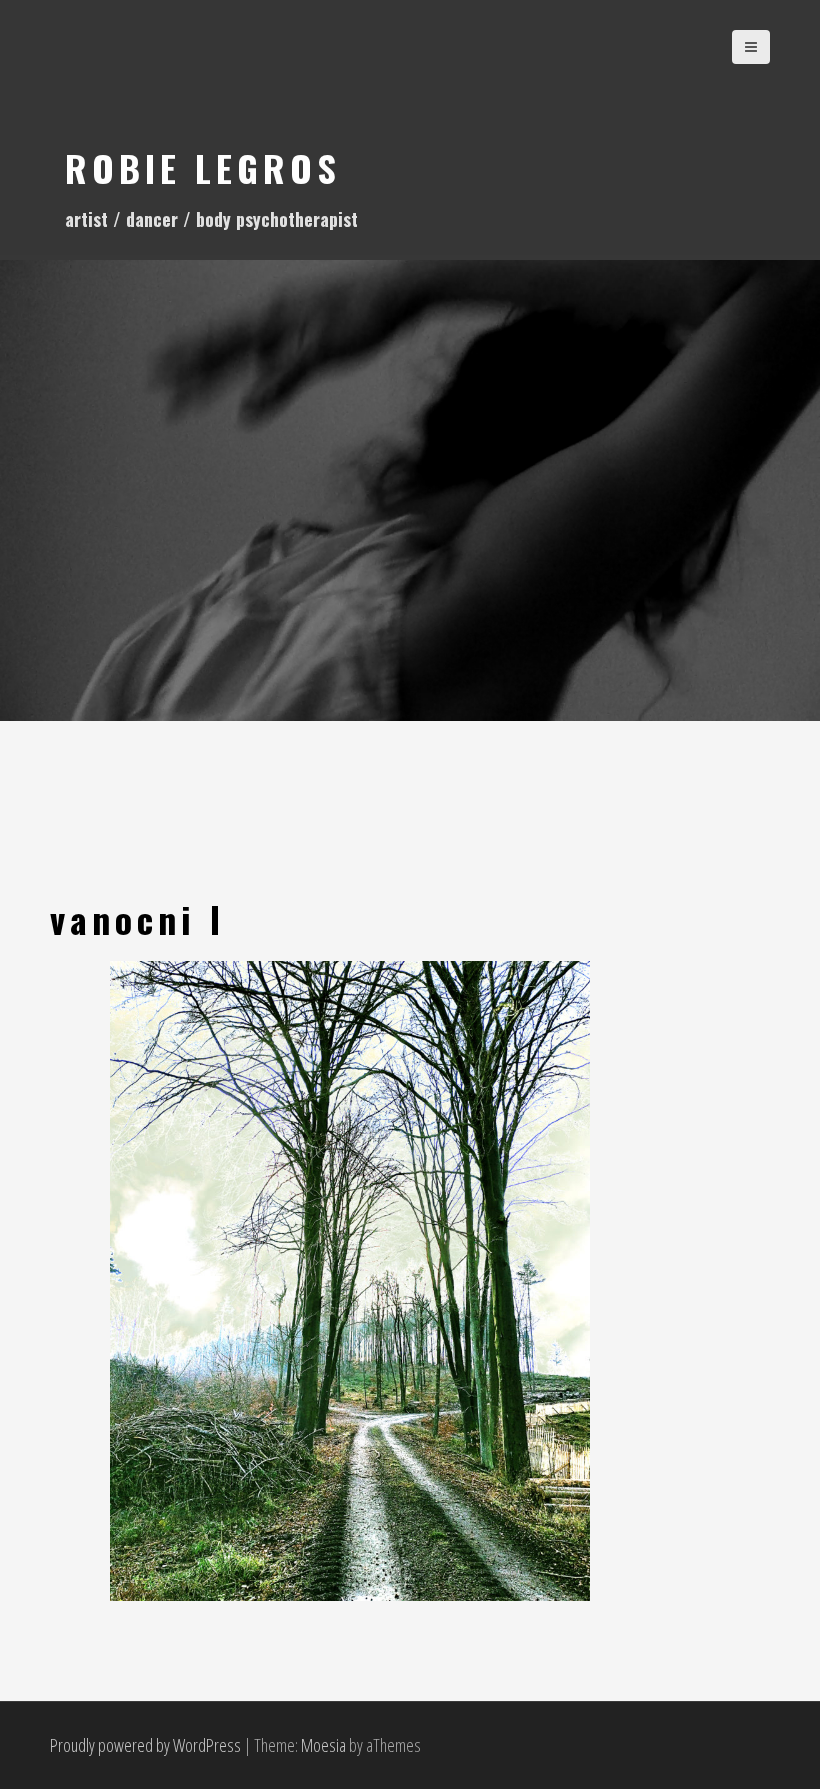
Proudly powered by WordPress (145, 1745)
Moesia (323, 1745)
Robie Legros (203, 167)
